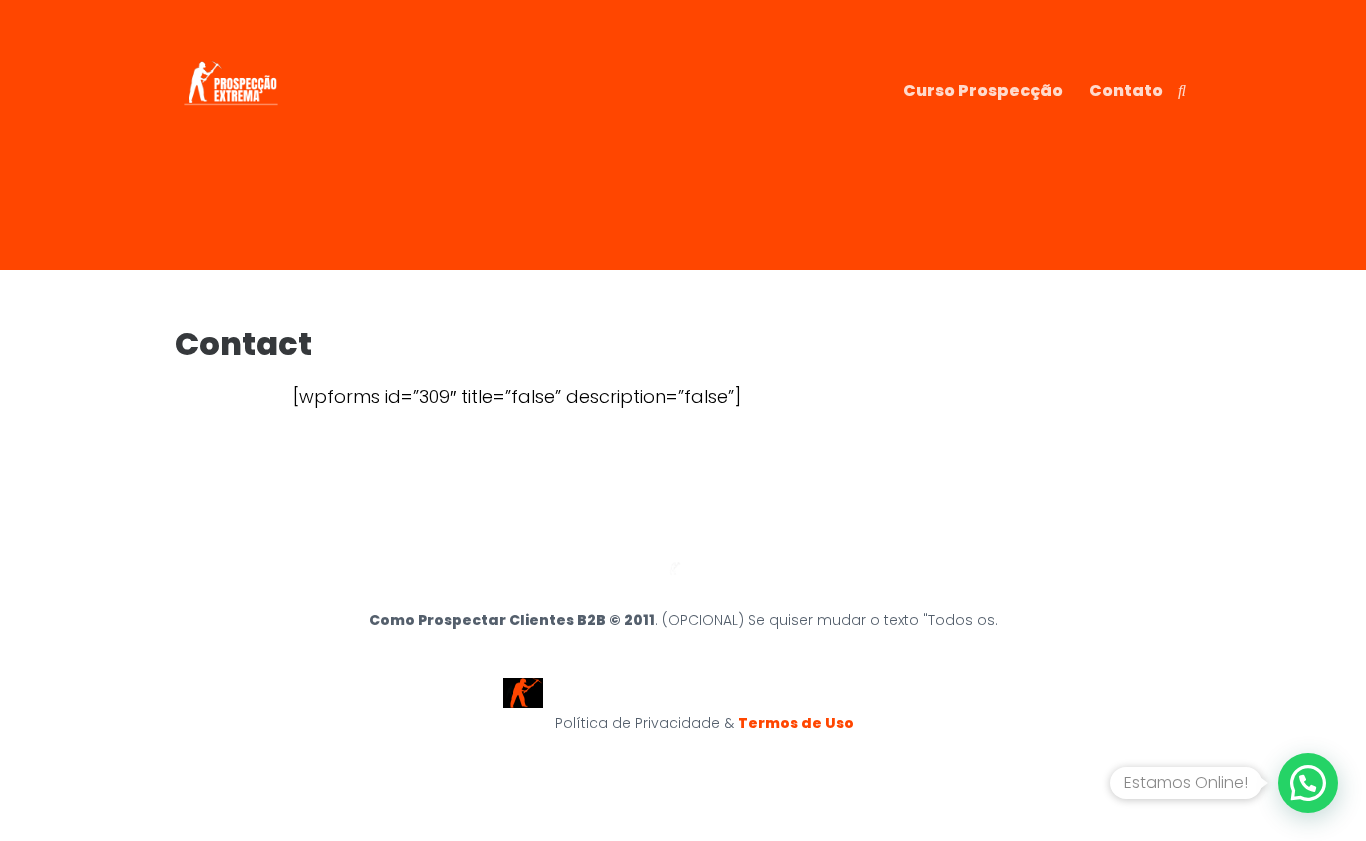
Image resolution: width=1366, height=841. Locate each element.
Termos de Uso (800, 723)
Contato (1126, 90)
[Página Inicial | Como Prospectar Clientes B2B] (231, 131)
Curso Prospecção (983, 90)
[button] (1308, 783)
